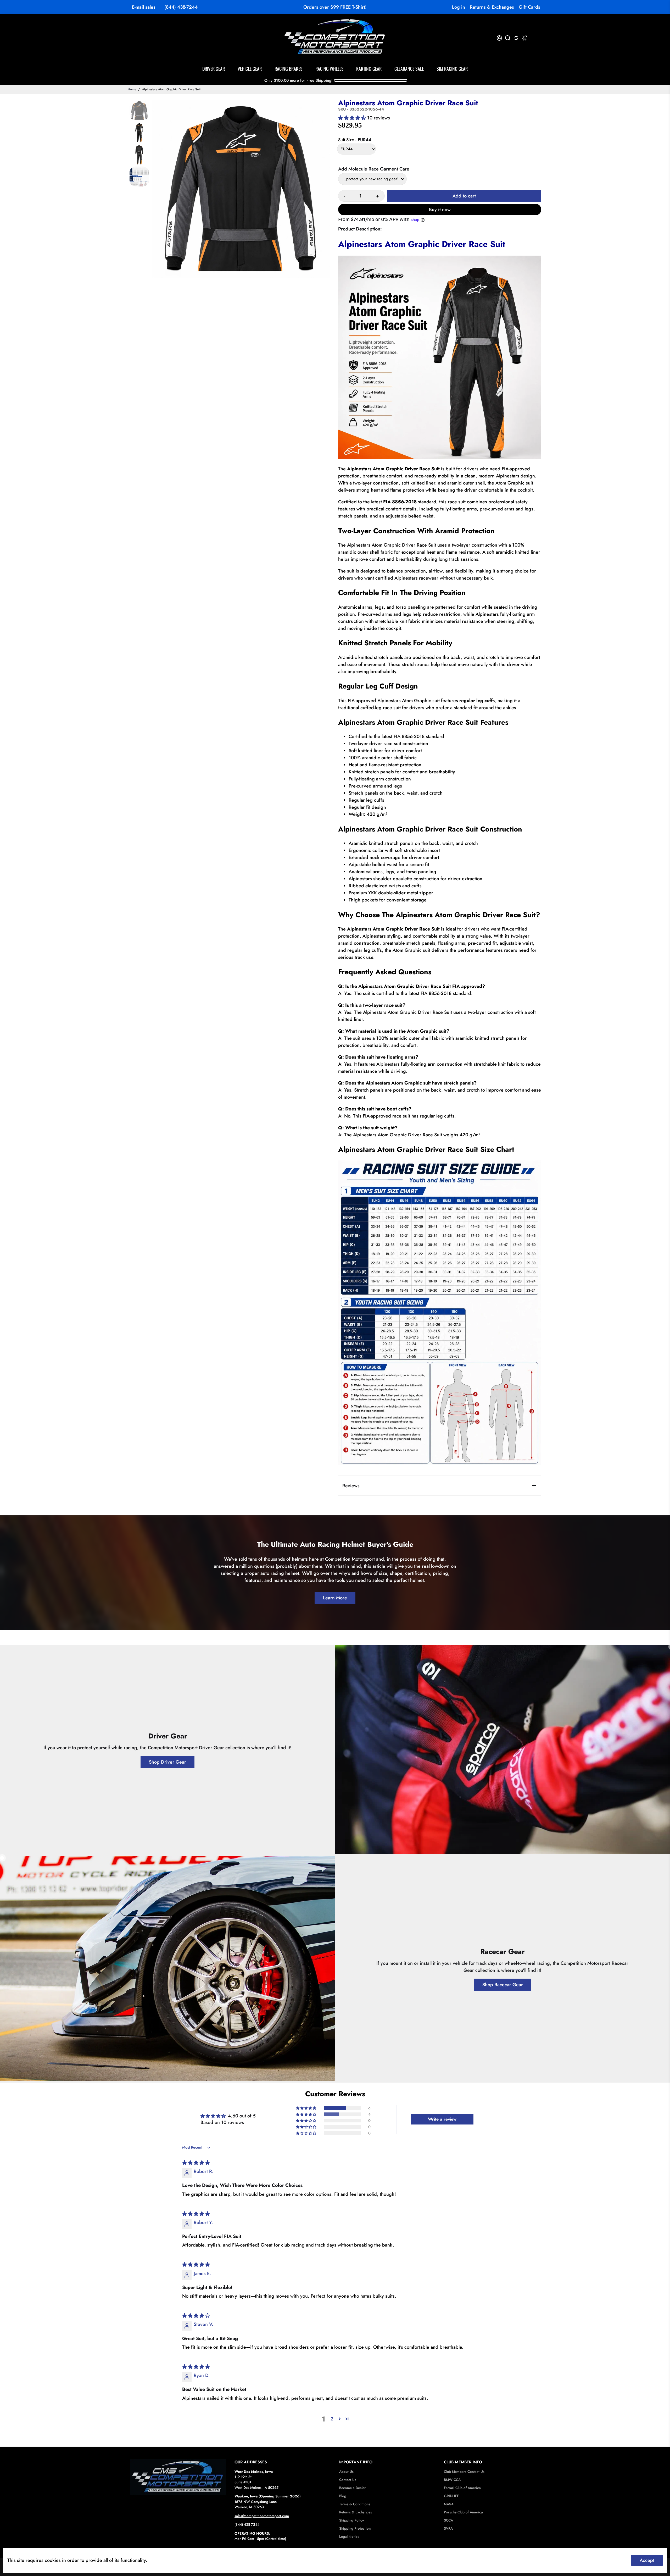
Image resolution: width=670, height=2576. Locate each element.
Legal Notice (349, 2537)
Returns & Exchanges (492, 7)
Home (132, 89)
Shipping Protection (355, 2528)
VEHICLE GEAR (250, 69)
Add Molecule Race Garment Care (374, 169)
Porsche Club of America (463, 2512)
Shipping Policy (351, 2520)
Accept (647, 2560)
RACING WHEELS (330, 69)
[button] (353, 118)
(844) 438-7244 (181, 7)
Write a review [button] (442, 2119)
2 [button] (332, 2419)
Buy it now (440, 210)
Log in (459, 7)
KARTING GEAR (369, 69)
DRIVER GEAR (214, 69)
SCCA (448, 2520)
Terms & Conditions (355, 2504)
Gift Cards (529, 7)
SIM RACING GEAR (452, 69)
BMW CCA (452, 2480)
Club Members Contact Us (464, 2472)
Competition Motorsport (350, 1559)
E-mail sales (144, 7)
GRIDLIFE (451, 2496)
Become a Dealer (352, 2488)
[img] (196, 2163)
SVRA (448, 2528)
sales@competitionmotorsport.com (262, 2516)
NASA (449, 2504)
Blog (343, 2496)
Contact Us (348, 2480)
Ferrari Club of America (462, 2488)
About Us (346, 2472)
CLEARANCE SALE (409, 69)
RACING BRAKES (289, 69)
